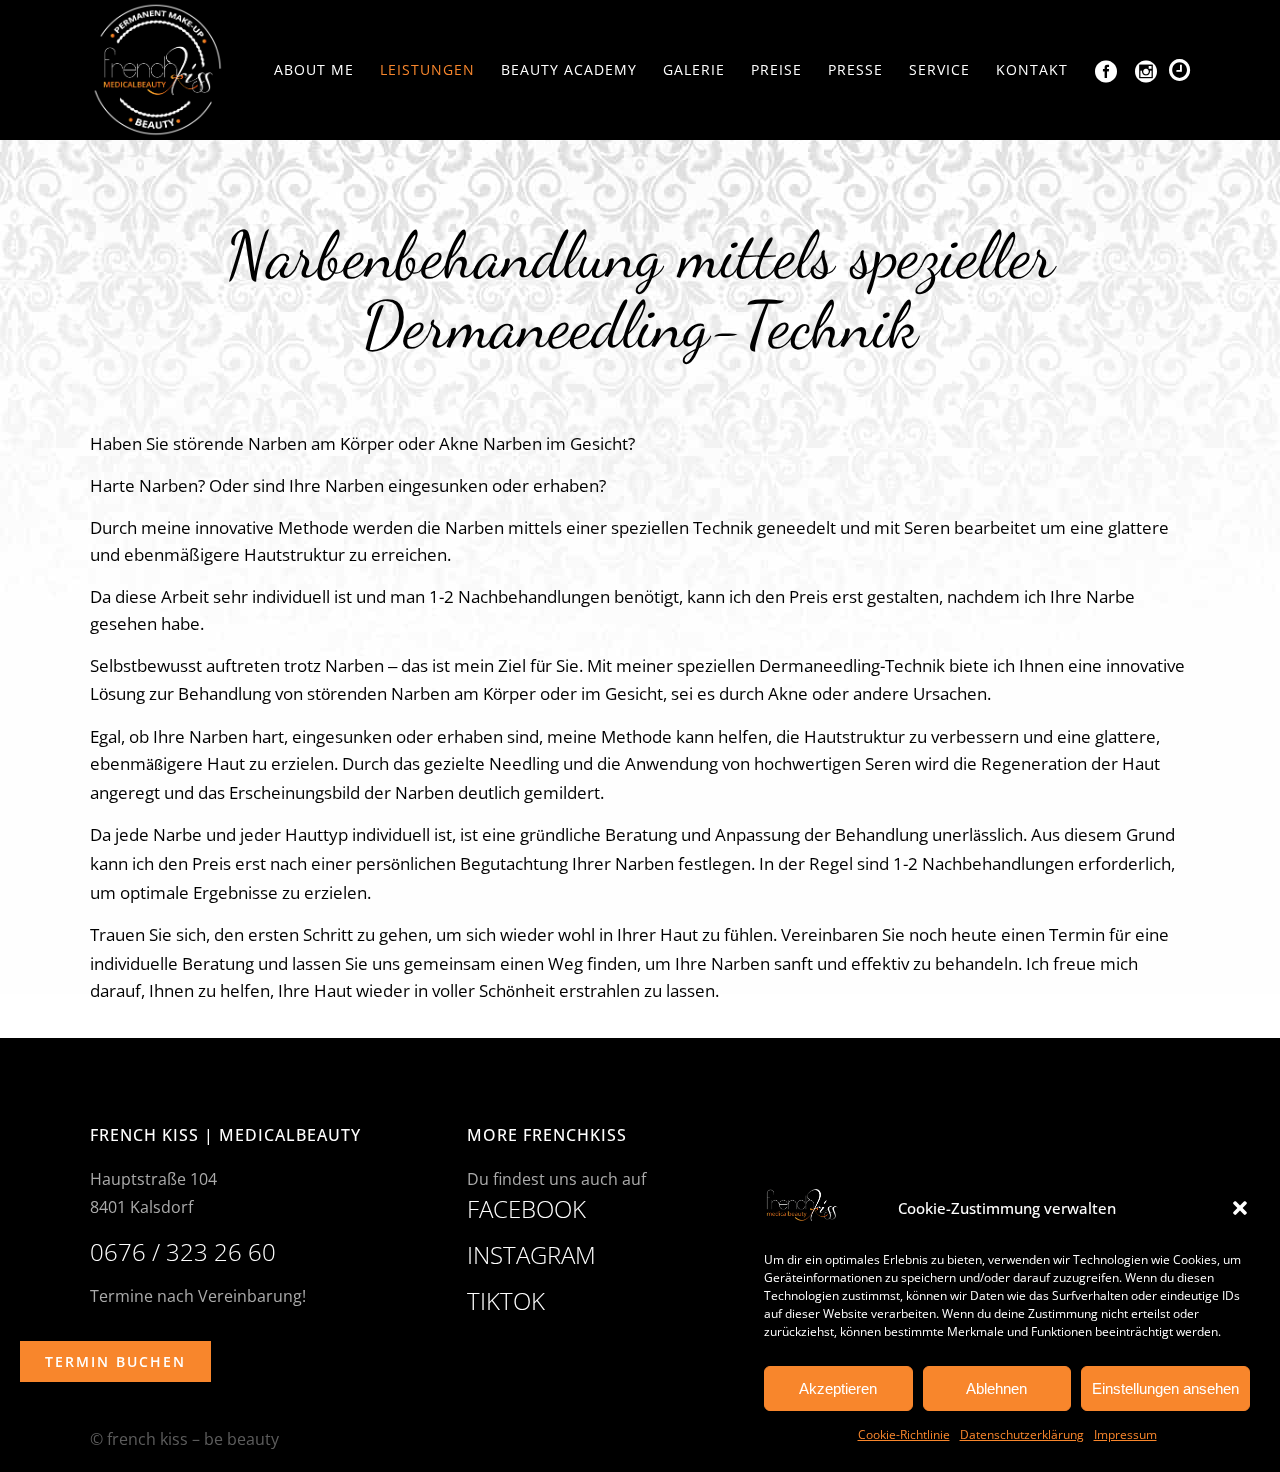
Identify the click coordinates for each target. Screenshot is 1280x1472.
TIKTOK (506, 1300)
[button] (1240, 1208)
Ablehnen (996, 1388)
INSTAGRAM (531, 1254)
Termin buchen (115, 1361)
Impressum (1125, 1434)
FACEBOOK (526, 1208)
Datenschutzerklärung (1022, 1434)
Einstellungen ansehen (1165, 1388)
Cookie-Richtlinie (904, 1434)
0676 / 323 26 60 (183, 1251)
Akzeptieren (838, 1388)
